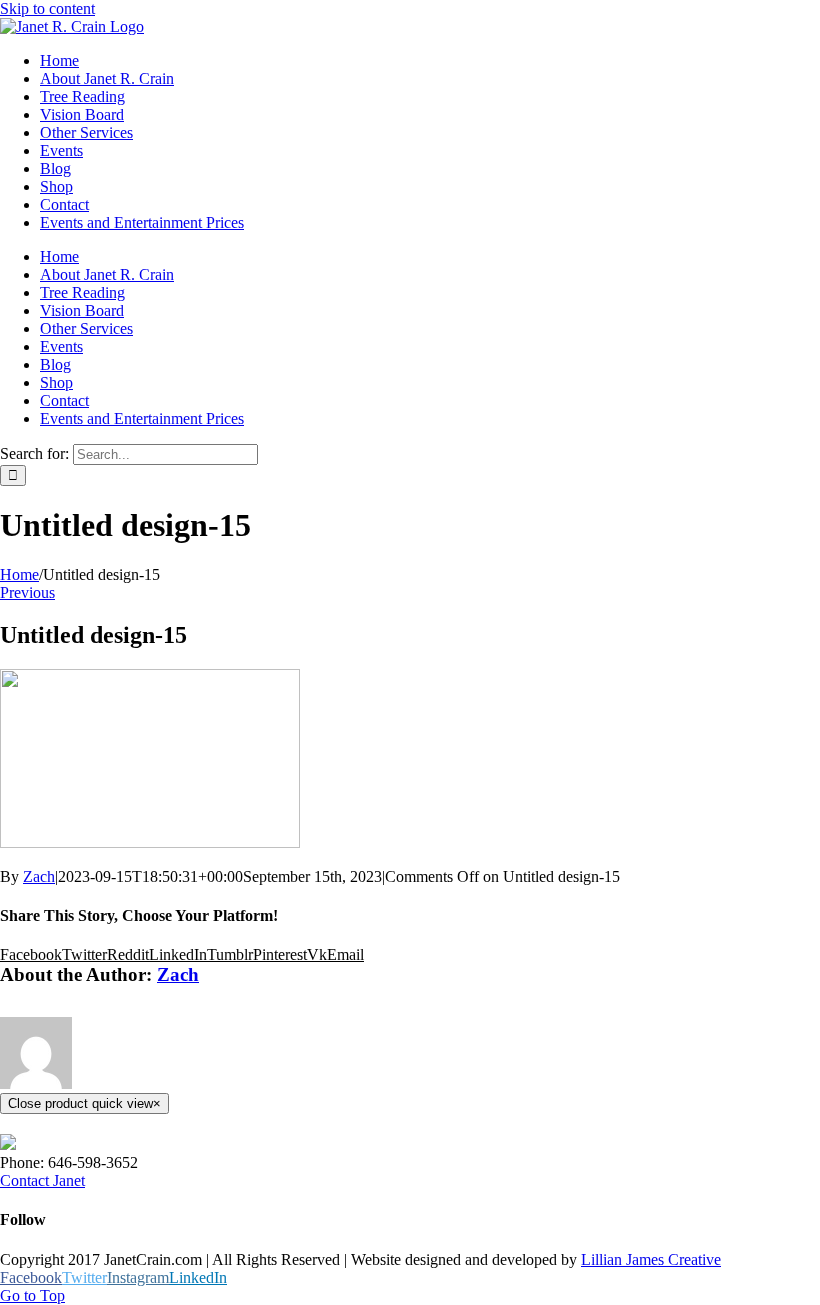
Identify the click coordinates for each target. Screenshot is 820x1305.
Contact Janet (42, 1180)
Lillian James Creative (651, 1259)
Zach (39, 876)
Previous (27, 592)
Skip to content (47, 8)
